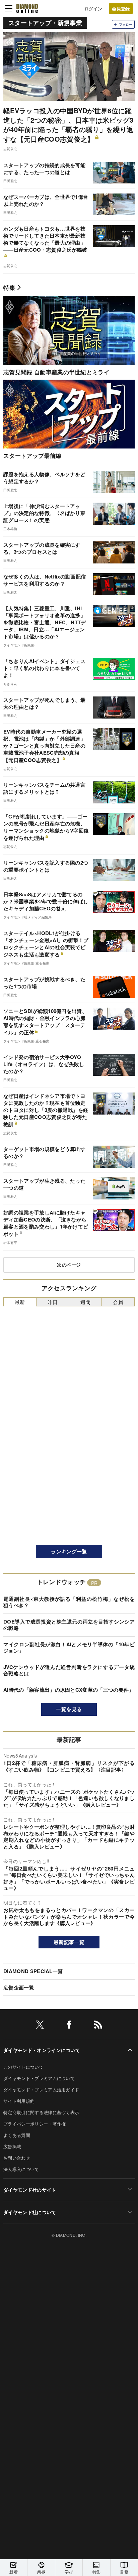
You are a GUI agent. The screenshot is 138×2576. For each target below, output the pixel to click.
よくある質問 (17, 2135)
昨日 (53, 1302)
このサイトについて (23, 2067)
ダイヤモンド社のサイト (30, 2190)
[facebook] (69, 2026)
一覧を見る (69, 1709)
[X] (40, 2026)
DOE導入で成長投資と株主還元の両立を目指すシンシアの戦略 (69, 1625)
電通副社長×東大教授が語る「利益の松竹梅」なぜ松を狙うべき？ (69, 1602)
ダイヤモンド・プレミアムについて (39, 2078)
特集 (10, 287)
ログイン (93, 9)
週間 (86, 1302)
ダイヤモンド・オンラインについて (42, 2050)
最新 (20, 1302)
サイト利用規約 (19, 2101)
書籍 (124, 2571)
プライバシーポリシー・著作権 (34, 2124)
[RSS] (98, 2026)
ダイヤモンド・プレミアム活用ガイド (41, 2090)
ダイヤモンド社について (30, 2212)
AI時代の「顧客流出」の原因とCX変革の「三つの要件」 (69, 1690)
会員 (118, 1302)
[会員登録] (121, 9)
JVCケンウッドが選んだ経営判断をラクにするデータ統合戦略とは (69, 1670)
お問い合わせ (17, 2158)
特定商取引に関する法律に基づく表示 (41, 2112)
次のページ (69, 1265)
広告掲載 (12, 2146)
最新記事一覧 (69, 1942)
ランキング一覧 (69, 1551)
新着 (14, 2571)
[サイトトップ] (27, 8)
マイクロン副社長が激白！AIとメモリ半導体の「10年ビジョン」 (69, 1648)
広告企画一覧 (19, 1987)
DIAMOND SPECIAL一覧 (33, 1971)
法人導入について (21, 2169)
